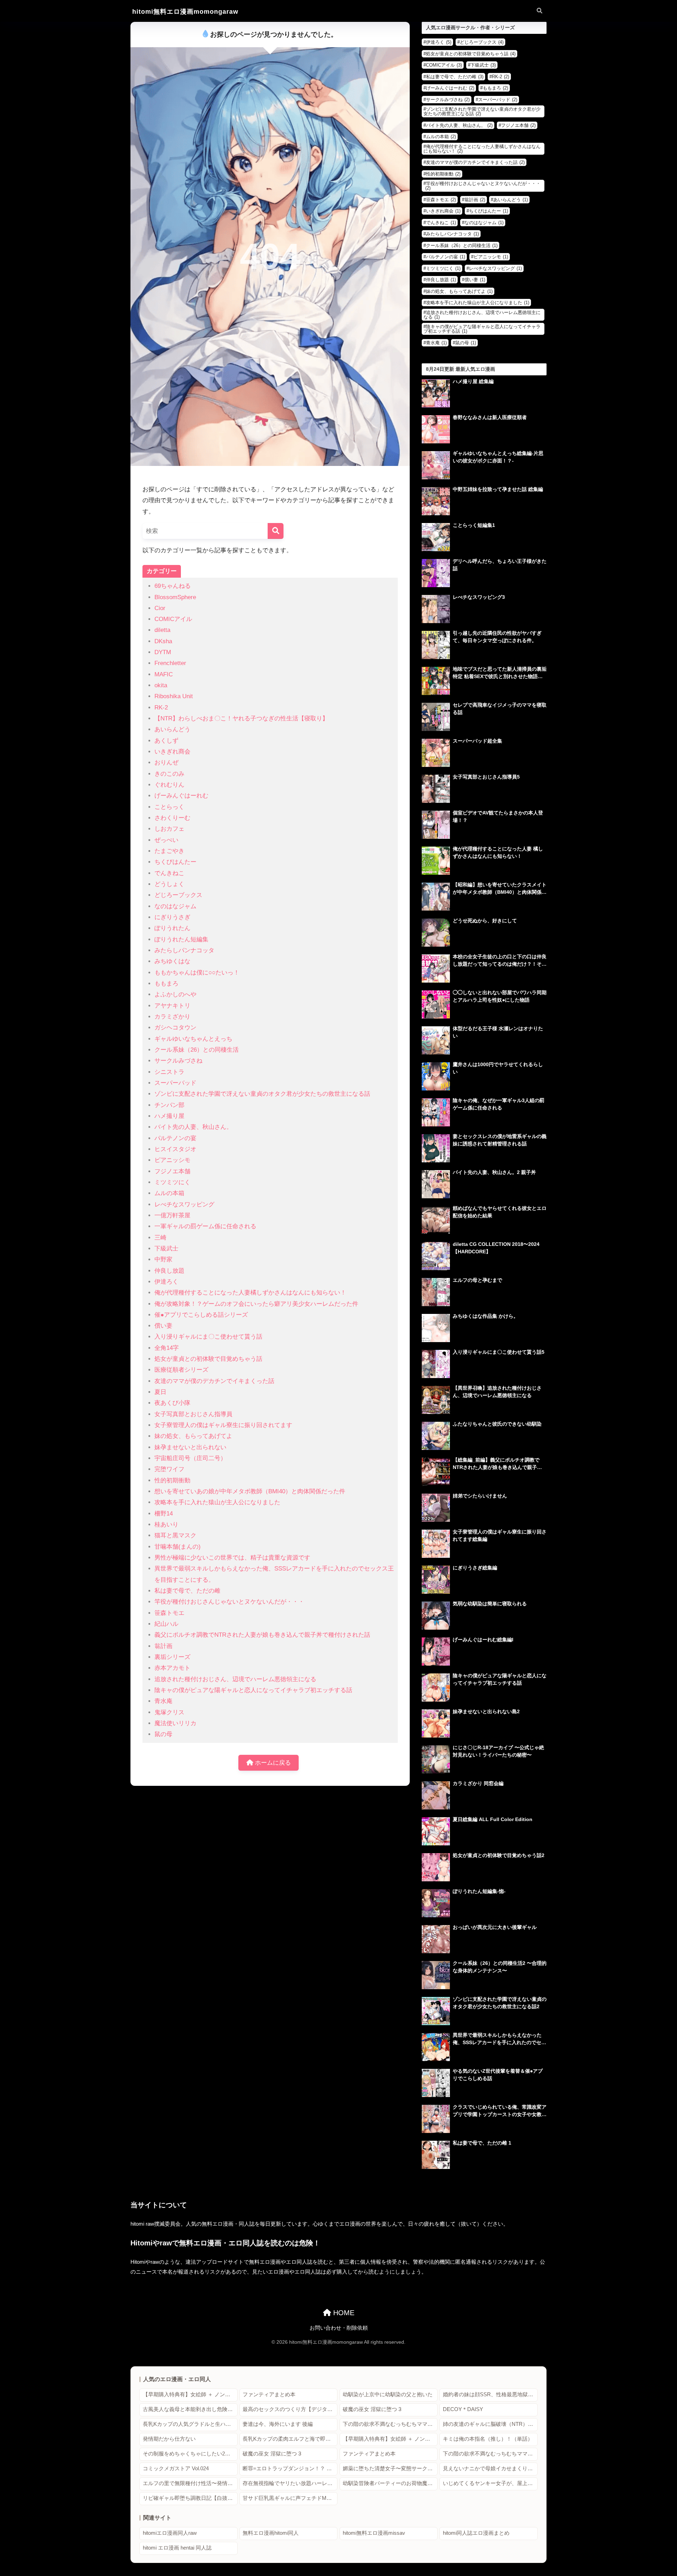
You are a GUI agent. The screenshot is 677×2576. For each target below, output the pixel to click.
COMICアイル (173, 619)
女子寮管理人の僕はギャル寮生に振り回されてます (223, 1425)
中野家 (163, 1259)
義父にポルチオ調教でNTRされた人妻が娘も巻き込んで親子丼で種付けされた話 (262, 1635)
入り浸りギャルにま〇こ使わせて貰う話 (208, 1337)
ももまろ (166, 983)
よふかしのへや (175, 994)
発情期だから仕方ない (169, 2439)
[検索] (276, 531)
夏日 (160, 1392)
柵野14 (164, 1514)
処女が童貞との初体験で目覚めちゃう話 (208, 1359)
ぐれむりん (169, 785)
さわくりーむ (172, 818)
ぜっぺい (166, 840)
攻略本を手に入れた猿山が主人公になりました (217, 1502)
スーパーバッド (175, 1083)
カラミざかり (172, 1017)
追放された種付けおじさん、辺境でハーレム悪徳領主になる (235, 1679)
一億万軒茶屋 (172, 1215)
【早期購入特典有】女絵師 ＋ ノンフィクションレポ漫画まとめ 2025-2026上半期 (190, 2394)
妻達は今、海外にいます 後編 (278, 2424)
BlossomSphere (175, 597)
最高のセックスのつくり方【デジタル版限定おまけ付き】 (290, 2409)
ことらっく (169, 807)
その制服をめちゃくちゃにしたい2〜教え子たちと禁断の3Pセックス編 (190, 2454)
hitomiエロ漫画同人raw (170, 2533)
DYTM (163, 652)
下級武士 (166, 1249)
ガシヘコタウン (175, 1028)
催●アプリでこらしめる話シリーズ (201, 1315)
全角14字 (167, 1348)
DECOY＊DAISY (463, 2409)
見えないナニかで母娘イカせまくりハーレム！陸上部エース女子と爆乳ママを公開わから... (490, 2469)
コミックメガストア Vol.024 (176, 2469)
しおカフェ (169, 829)
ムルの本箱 (169, 1193)
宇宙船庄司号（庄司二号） (190, 1458)
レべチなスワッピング (184, 1204)
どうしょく (169, 884)
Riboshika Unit (174, 696)
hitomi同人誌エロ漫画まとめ (476, 2533)
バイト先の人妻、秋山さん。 (193, 1127)
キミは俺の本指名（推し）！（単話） (488, 2439)
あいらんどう (172, 729)
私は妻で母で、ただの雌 (187, 1591)
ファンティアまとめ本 (269, 2394)
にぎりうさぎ (172, 917)
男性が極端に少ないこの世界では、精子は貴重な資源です (232, 1558)
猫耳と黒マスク (175, 1535)
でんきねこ (169, 873)
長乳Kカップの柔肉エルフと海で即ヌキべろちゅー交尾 (290, 2439)
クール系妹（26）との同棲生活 (197, 1050)
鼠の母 (163, 1734)
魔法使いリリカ (175, 1723)
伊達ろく (166, 1282)
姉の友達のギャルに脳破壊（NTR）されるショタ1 (490, 2424)
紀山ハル (166, 1624)
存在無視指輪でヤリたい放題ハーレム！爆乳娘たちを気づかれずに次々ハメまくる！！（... (290, 2483)
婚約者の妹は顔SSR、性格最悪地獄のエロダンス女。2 (490, 2394)
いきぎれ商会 (172, 752)
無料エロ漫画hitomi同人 (271, 2533)
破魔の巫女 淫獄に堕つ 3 (372, 2409)
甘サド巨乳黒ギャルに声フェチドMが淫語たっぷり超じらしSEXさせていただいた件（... (290, 2498)
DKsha (163, 641)
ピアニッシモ (172, 1160)
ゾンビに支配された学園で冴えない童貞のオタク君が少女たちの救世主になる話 (262, 1094)
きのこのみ (169, 774)
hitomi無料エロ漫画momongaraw (185, 11)
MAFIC (164, 674)
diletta (162, 630)
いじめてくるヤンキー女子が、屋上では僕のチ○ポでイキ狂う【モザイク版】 (490, 2483)
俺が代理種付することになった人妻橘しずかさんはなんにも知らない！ (250, 1293)
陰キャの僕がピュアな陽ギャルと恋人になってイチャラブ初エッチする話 (253, 1690)
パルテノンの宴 (175, 1138)
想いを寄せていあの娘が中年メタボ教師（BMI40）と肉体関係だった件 (250, 1491)
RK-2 (161, 708)
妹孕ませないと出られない (190, 1447)
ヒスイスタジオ (175, 1149)
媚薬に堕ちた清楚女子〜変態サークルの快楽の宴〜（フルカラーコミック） (390, 2469)
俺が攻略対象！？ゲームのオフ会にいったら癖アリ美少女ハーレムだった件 (256, 1304)
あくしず (166, 741)
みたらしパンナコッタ (184, 950)
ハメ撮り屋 (169, 1116)
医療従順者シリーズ (181, 1370)
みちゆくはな (172, 961)
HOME (343, 2313)
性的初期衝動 (172, 1480)
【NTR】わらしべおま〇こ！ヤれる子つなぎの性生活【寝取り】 (241, 718)
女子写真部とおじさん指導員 (193, 1414)
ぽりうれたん (172, 928)
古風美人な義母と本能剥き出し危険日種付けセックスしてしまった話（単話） (190, 2409)
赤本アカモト (172, 1668)
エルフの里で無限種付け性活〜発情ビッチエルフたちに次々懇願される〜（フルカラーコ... (190, 2483)
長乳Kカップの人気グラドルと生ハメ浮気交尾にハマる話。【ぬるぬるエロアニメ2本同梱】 (190, 2424)
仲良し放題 (169, 1271)
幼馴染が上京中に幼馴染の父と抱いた (388, 2394)
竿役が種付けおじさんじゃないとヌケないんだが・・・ (229, 1602)
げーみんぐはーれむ (181, 796)
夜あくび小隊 (172, 1403)
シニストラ (169, 1072)
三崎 (160, 1238)
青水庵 (163, 1701)
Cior (160, 608)
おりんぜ (166, 763)
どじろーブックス (178, 895)
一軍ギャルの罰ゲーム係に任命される (205, 1226)
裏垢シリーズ (172, 1657)
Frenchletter (170, 663)
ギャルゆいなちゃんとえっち (193, 1039)
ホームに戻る (272, 1763)
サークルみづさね (178, 1061)
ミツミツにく (172, 1182)
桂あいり (166, 1524)
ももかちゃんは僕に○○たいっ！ (197, 973)
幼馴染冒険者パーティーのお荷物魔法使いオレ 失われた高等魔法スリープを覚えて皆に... (390, 2483)
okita (161, 685)
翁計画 (163, 1646)
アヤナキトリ (172, 1006)
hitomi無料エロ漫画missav (374, 2533)
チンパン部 (169, 1105)
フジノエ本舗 (172, 1171)
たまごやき (169, 851)
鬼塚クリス (169, 1712)
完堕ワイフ (169, 1469)
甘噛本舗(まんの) (178, 1547)
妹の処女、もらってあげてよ (193, 1436)
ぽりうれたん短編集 (181, 939)
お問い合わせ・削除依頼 (339, 2328)
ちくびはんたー (175, 862)
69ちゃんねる (173, 586)
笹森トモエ (169, 1613)
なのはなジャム (175, 906)
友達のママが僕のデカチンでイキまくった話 (214, 1381)
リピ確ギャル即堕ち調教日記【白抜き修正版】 (190, 2498)
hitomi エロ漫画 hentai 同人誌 (177, 2548)
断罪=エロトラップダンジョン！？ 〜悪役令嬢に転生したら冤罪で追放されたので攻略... (290, 2469)
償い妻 (163, 1326)
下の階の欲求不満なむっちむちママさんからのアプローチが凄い (390, 2424)
